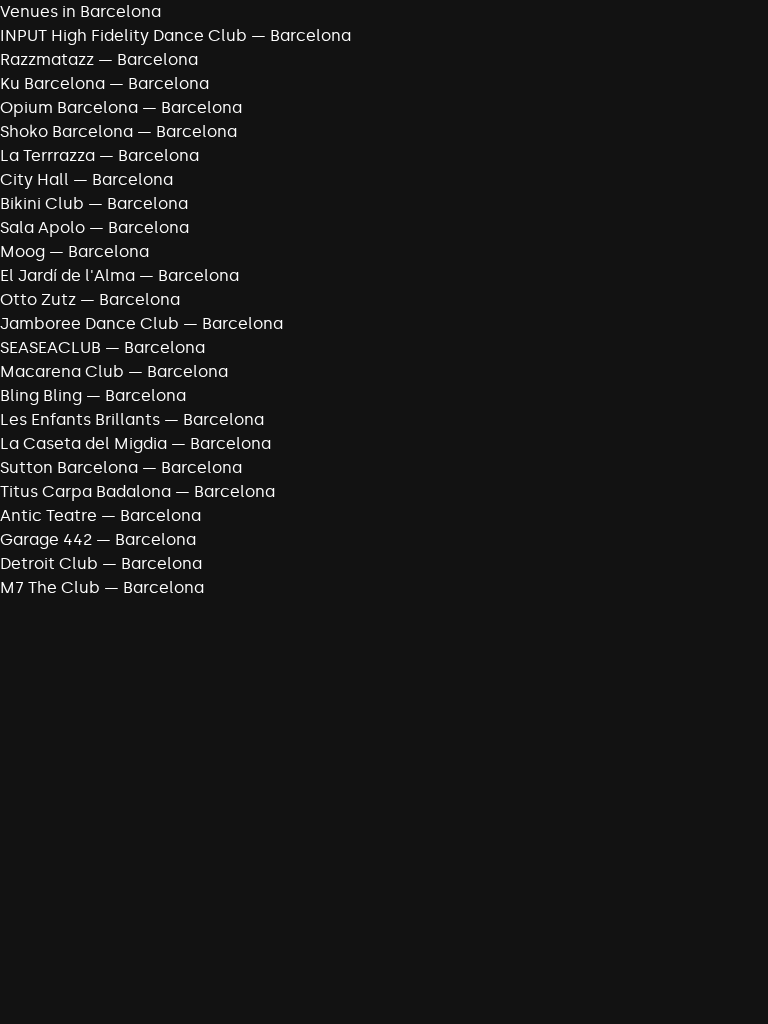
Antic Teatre (48, 515)
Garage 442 (46, 539)
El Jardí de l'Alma (67, 275)
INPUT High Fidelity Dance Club (123, 35)
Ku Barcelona (52, 83)
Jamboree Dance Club (89, 323)
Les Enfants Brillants (80, 419)
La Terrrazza (47, 155)
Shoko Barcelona (66, 131)
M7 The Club (50, 587)
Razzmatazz (47, 59)
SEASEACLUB (50, 347)
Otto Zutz (38, 299)
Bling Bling (41, 395)
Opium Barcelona (69, 107)
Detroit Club (49, 563)
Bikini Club (42, 203)
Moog (22, 251)
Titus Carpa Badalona (85, 491)
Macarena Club (62, 371)
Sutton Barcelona (69, 467)
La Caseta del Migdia (83, 443)
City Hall (34, 179)
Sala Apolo (42, 227)
